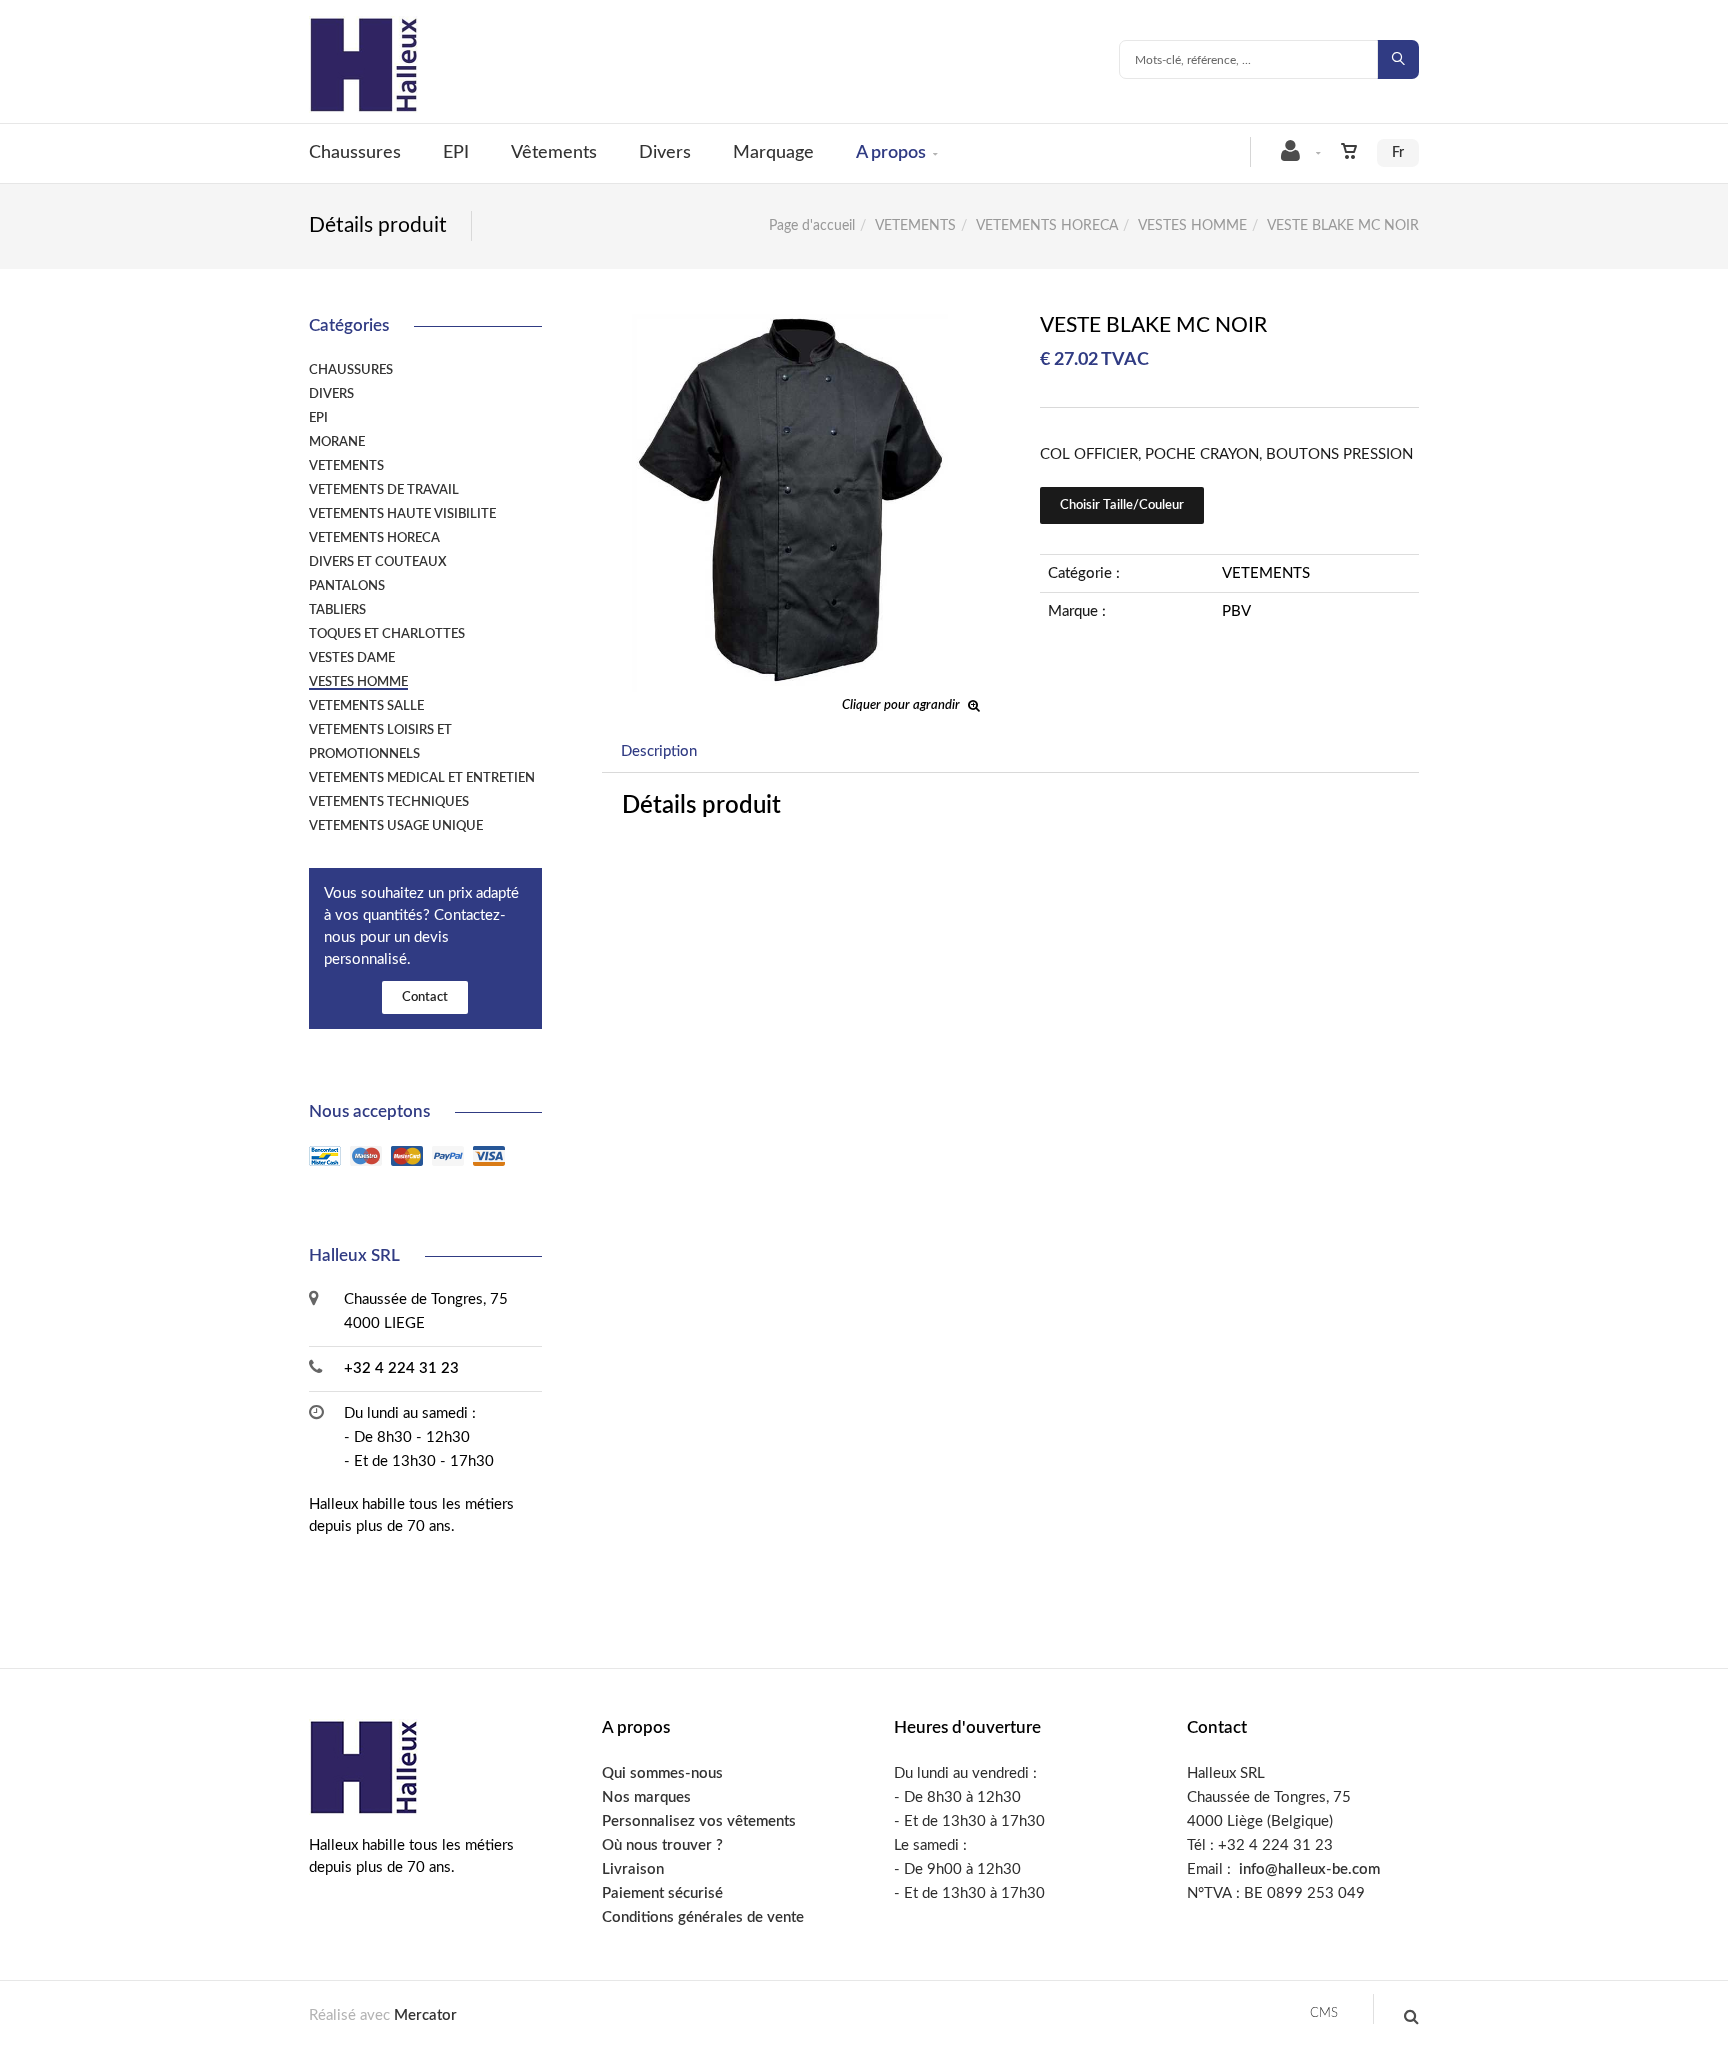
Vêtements (554, 153)
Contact (425, 997)
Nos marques (646, 1797)
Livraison (633, 1869)
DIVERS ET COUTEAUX (378, 562)
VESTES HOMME (1192, 226)
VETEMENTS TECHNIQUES (389, 802)
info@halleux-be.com (1309, 1869)
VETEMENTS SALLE (366, 706)
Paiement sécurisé (662, 1893)
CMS (1324, 2013)
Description (659, 751)
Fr (1398, 153)
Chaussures (355, 153)
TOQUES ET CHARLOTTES (387, 634)
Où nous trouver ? (662, 1845)
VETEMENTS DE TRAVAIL (384, 490)
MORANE (337, 442)
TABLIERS (337, 610)
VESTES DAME (352, 658)
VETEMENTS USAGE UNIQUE (396, 826)
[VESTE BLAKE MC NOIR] (791, 327)
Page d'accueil (812, 226)
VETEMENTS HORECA (1047, 226)
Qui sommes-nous (662, 1773)
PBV (1236, 611)
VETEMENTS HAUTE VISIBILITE (402, 514)
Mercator (425, 2015)
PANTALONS (347, 586)
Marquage (773, 153)
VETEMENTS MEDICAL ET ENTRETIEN (422, 778)
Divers (665, 153)
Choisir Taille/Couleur (1122, 505)
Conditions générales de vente (703, 1917)
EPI (456, 153)
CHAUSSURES (351, 370)
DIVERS (331, 394)
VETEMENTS (915, 226)
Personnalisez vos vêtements (699, 1821)
